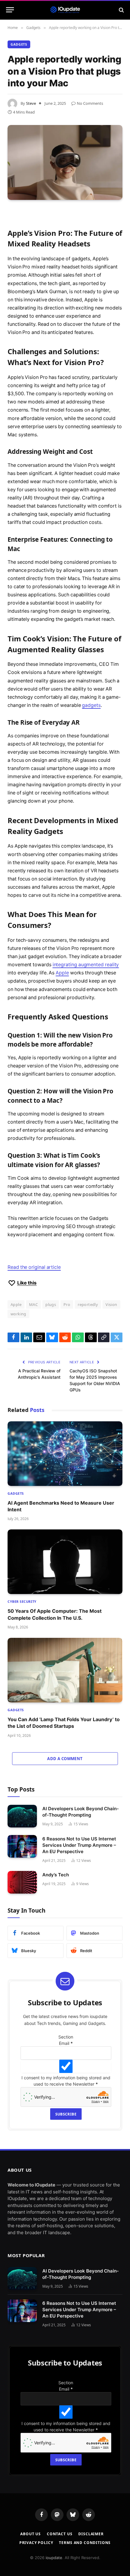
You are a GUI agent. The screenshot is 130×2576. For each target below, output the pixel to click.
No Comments (90, 103)
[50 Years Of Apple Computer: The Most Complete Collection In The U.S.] (65, 1562)
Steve (31, 103)
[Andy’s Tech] (22, 1882)
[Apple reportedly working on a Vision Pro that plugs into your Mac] (65, 162)
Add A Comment (65, 1759)
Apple (62, 973)
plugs (51, 1304)
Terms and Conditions (85, 2543)
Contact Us (60, 2534)
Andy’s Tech (56, 1875)
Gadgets (19, 44)
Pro (67, 1304)
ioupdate (54, 2558)
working (18, 1314)
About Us (31, 2534)
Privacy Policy (36, 2543)
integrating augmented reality (86, 965)
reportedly (88, 1304)
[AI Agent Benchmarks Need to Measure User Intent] (65, 1454)
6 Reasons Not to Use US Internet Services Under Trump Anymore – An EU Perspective (79, 1845)
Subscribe (66, 2114)
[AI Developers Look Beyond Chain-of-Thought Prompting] (22, 1816)
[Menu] (10, 10)
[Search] (121, 10)
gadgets (91, 705)
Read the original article (34, 1267)
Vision (111, 1304)
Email (66, 2043)
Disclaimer (91, 2534)
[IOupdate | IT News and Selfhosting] (65, 10)
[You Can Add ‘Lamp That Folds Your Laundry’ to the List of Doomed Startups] (65, 1670)
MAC (33, 1304)
